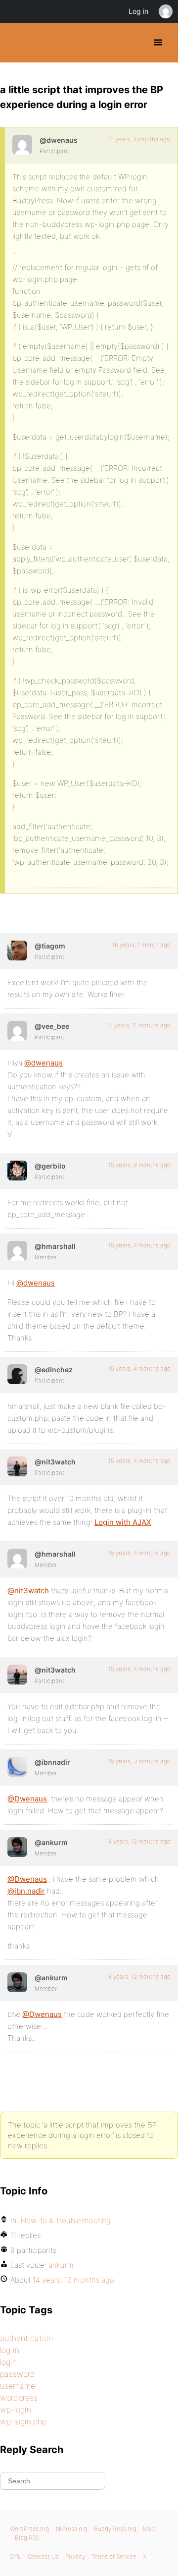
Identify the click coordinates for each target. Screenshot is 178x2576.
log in (10, 2350)
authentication (26, 2338)
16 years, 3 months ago (139, 139)
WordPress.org (29, 2529)
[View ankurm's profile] (17, 1847)
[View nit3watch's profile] (17, 1466)
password (18, 2374)
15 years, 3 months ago (139, 1761)
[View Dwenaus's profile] (22, 145)
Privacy (75, 2556)
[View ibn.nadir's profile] (17, 1767)
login (8, 2362)
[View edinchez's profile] (17, 1374)
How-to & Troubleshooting (66, 2220)
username (18, 2386)
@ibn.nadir (26, 1891)
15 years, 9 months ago (139, 1165)
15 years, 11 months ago (139, 1025)
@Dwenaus (27, 1799)
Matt (149, 2529)
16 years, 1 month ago (141, 945)
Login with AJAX (123, 1522)
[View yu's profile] (17, 1171)
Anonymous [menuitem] (165, 11)
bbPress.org (71, 2529)
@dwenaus (44, 1063)
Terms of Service (114, 2556)
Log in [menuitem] (138, 11)
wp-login (16, 2409)
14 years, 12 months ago (138, 1841)
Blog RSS (27, 2538)
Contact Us (43, 2556)
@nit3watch (28, 1591)
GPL (16, 2556)
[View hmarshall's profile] (17, 1251)
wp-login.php (23, 2421)
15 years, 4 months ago (139, 1245)
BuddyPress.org (16, 43)
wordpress (19, 2398)
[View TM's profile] (17, 951)
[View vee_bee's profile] (17, 1031)
